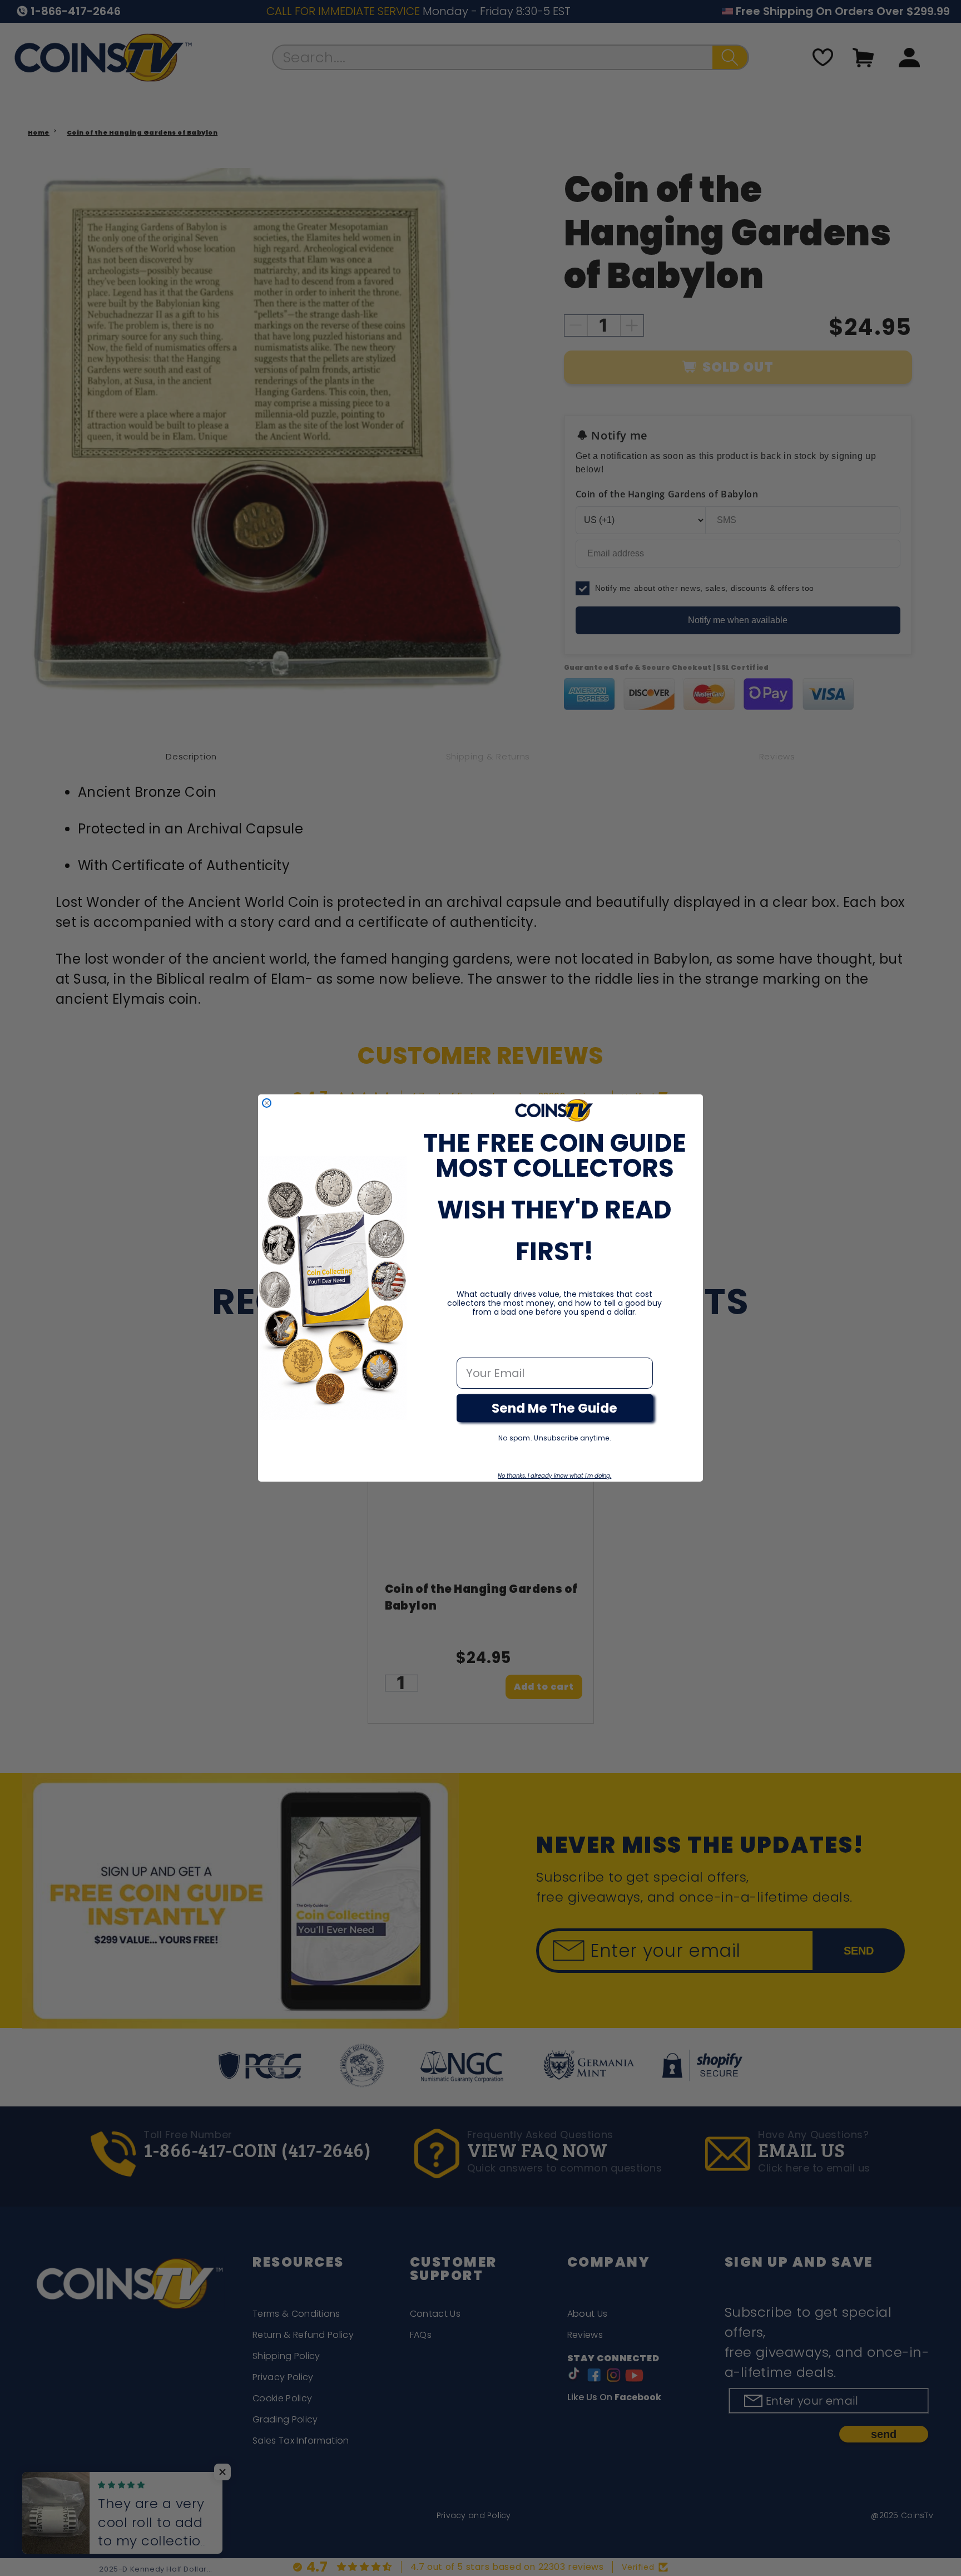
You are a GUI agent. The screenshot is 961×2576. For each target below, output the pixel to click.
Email (472, 1346)
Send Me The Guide (554, 1408)
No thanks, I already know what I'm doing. (554, 1476)
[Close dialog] (267, 1103)
